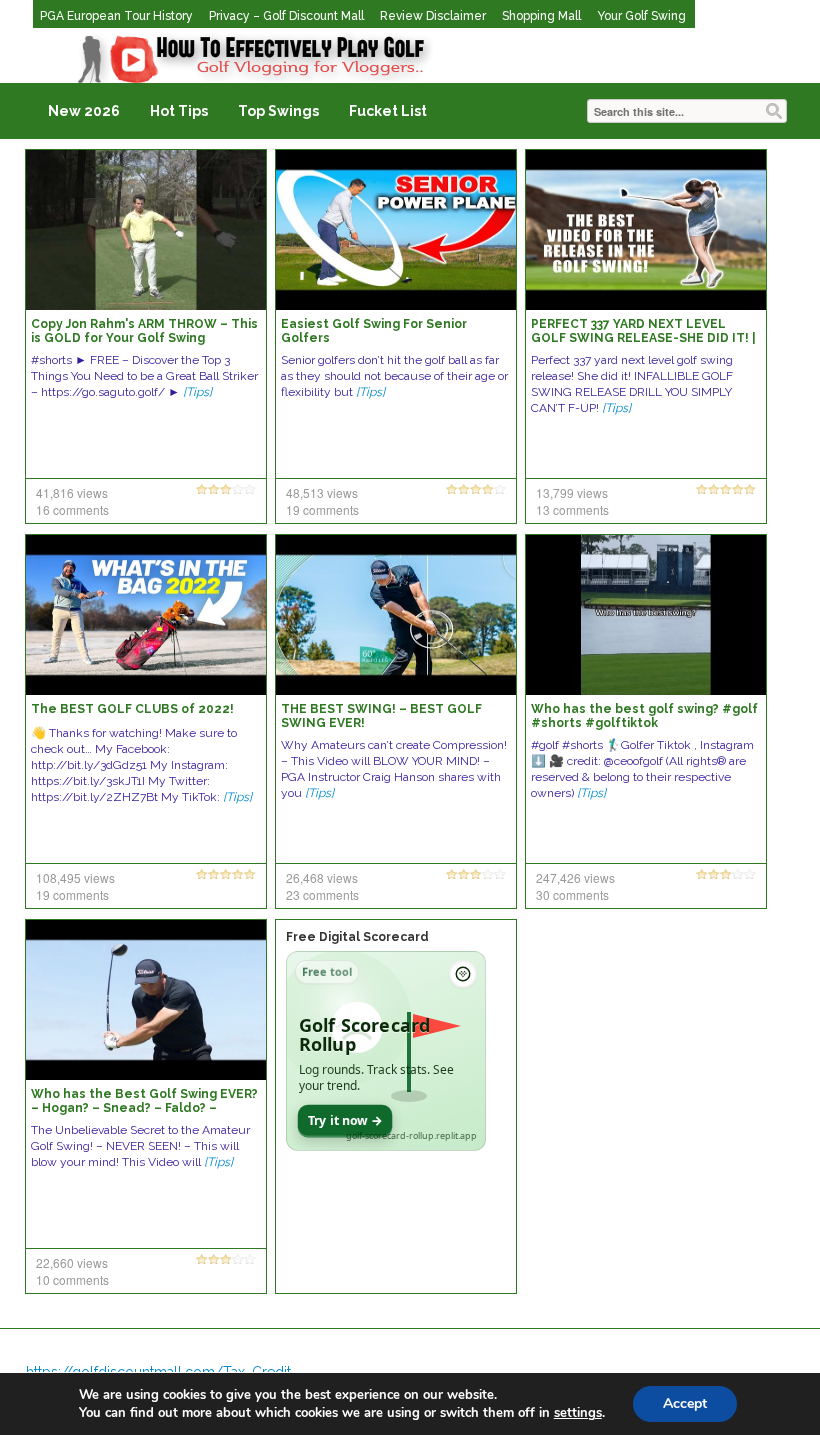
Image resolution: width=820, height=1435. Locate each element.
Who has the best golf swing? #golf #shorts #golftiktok (644, 716)
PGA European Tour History (116, 16)
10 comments (72, 1279)
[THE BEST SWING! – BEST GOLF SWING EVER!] (396, 614)
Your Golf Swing (641, 16)
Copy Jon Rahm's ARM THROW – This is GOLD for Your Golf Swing (144, 331)
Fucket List (388, 111)
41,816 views (72, 492)
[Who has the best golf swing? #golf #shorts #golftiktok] (646, 614)
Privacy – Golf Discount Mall (286, 16)
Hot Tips (179, 111)
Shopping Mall (541, 16)
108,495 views (75, 877)
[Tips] (197, 392)
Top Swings (278, 111)
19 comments (322, 509)
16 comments (72, 509)
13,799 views (572, 492)
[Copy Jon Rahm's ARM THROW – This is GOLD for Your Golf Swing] (146, 229)
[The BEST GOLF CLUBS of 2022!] (146, 614)
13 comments (572, 509)
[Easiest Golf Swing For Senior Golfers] (396, 229)
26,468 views (322, 877)
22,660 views (72, 1262)
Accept (685, 1403)
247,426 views (575, 877)
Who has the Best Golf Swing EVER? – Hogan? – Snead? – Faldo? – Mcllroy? (144, 1108)
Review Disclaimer (433, 16)
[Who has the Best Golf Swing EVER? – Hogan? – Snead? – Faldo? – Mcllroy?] (146, 999)
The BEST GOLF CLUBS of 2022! (132, 709)
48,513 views (322, 492)
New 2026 (84, 111)
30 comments (572, 894)
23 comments (322, 894)
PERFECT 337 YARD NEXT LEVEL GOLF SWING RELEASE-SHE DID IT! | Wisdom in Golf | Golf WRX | (643, 338)
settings (578, 1413)
